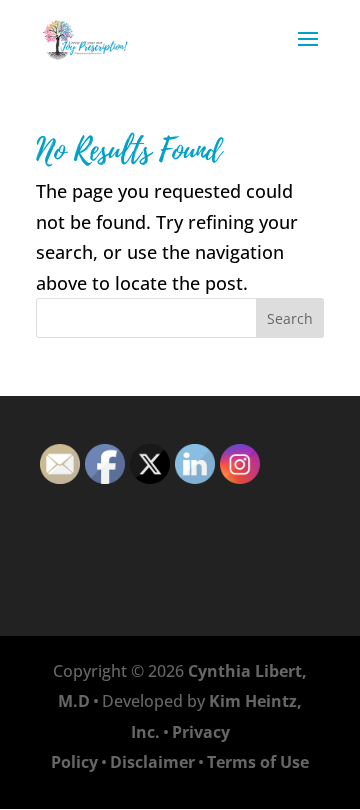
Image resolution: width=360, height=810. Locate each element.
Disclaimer (152, 762)
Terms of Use (258, 762)
